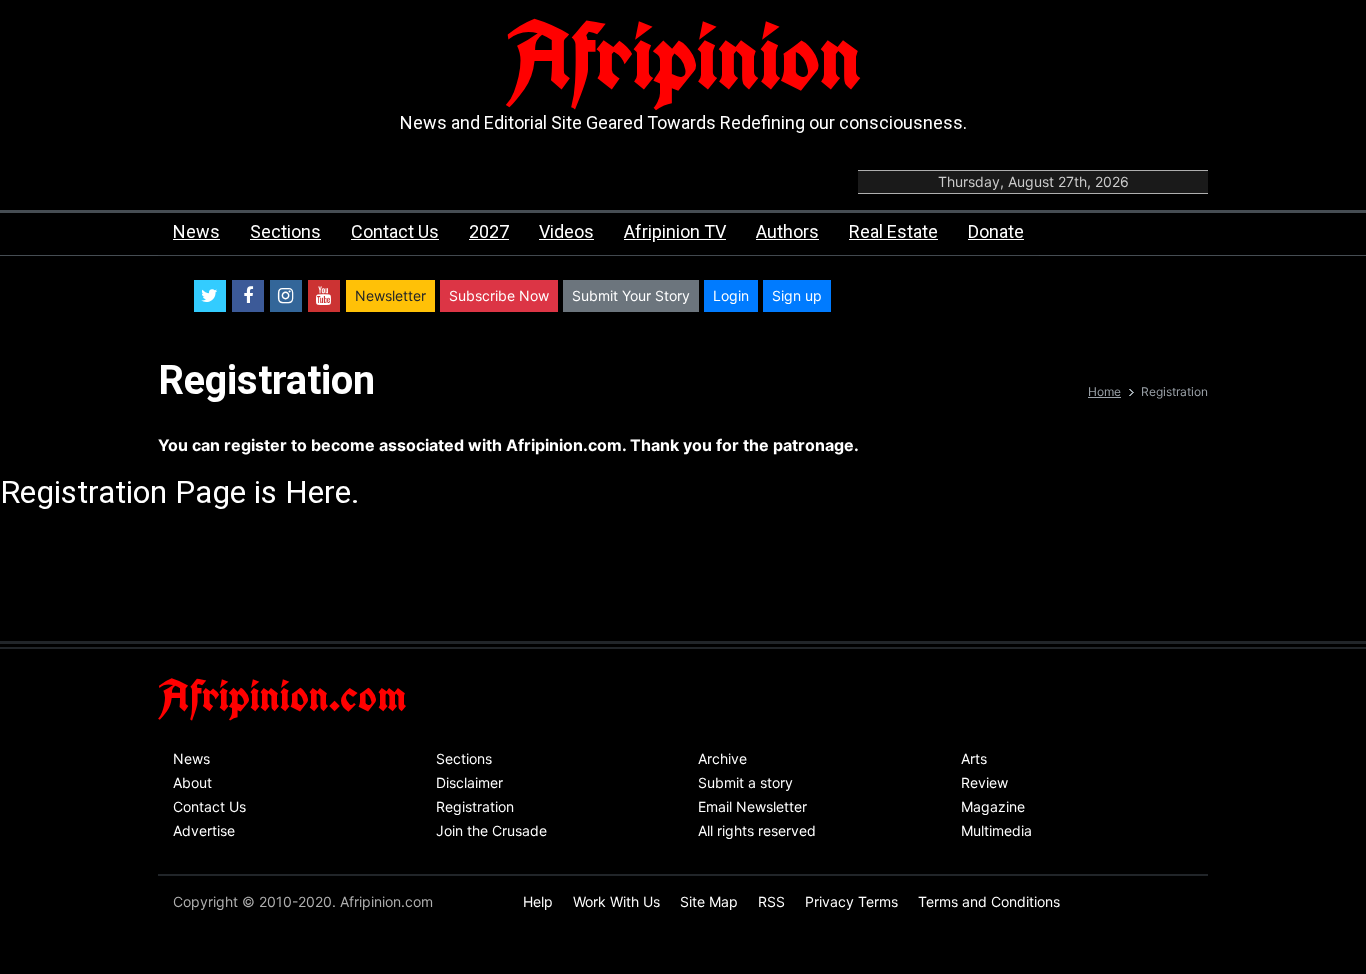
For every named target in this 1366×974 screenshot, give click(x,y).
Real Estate (893, 231)
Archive (722, 758)
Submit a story (745, 782)
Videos (566, 231)
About (192, 782)
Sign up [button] (797, 295)
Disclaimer (469, 782)
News (196, 231)
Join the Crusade (491, 830)
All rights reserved (757, 830)
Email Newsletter (752, 806)
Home (1104, 391)
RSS (771, 901)
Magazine (993, 806)
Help (538, 901)
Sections (285, 231)
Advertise (204, 830)
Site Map (709, 901)
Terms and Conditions (989, 901)
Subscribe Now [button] (499, 295)
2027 (489, 231)
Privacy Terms (851, 901)
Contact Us (395, 231)
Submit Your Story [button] (631, 295)
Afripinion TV (675, 231)
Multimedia (996, 830)
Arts (974, 758)
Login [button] (731, 295)
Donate (996, 231)
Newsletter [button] (390, 295)
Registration (475, 806)
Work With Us (616, 901)
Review (984, 782)
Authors (787, 231)
